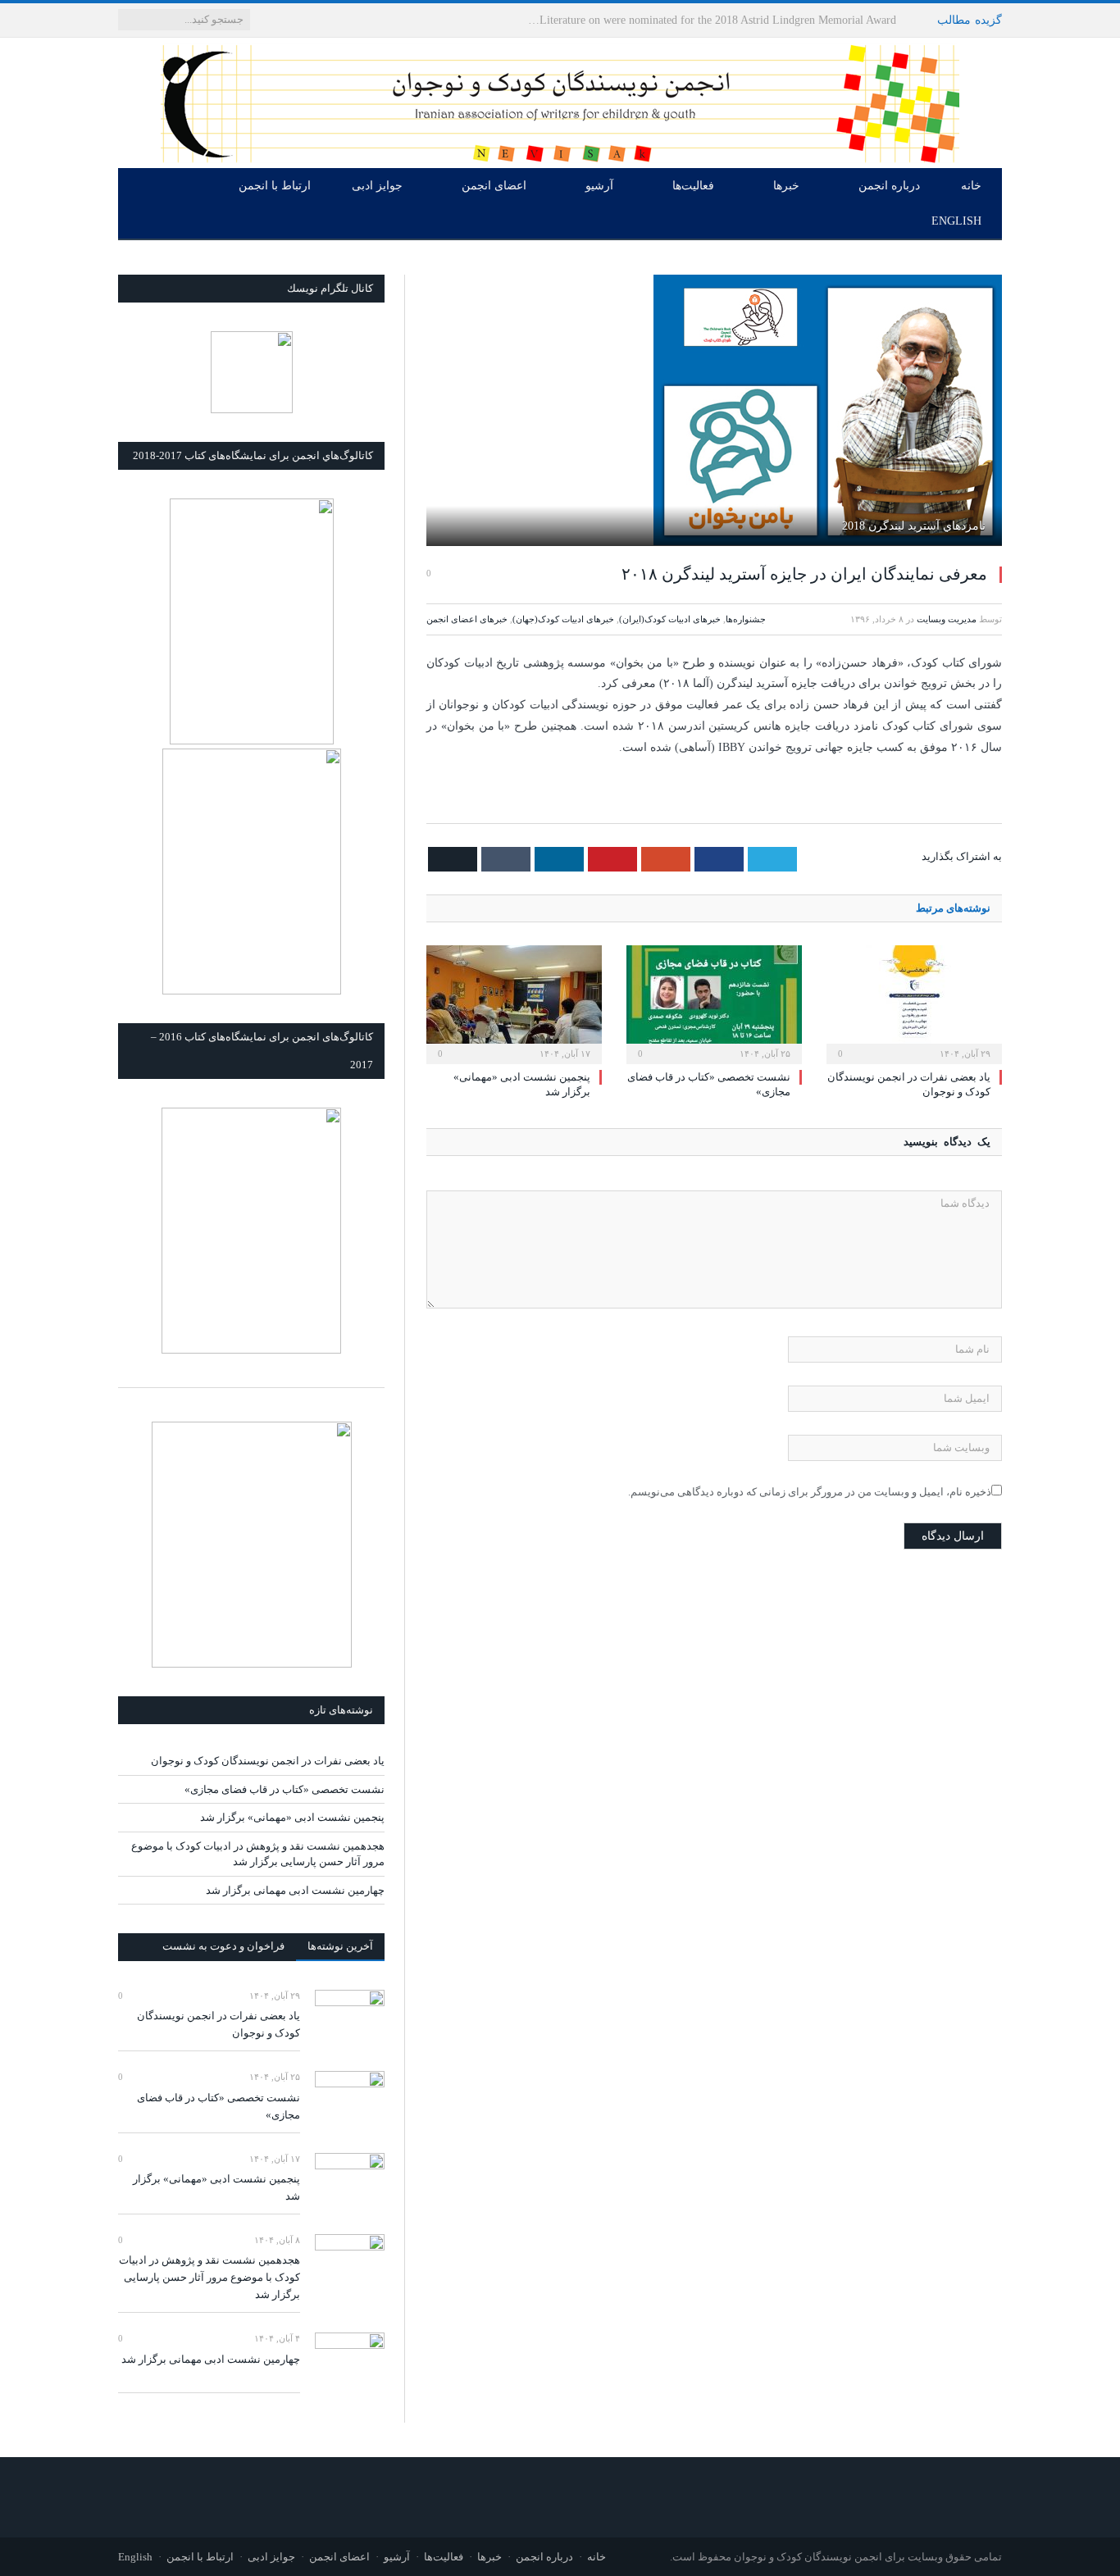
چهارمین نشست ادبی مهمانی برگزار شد (295, 1890)
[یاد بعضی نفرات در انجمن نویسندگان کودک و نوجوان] (914, 1003)
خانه (971, 186)
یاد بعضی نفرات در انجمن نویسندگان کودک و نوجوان (771, 20)
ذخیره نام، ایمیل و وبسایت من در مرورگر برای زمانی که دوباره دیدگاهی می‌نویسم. (810, 1492)
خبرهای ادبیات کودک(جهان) (563, 619)
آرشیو (599, 186)
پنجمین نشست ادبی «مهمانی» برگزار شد (292, 1817)
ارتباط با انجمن (275, 186)
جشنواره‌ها (746, 619)
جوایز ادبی (377, 186)
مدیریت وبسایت (947, 619)
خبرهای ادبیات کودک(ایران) (670, 619)
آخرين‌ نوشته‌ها (340, 1946)
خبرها (786, 186)
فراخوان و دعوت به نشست (223, 1946)
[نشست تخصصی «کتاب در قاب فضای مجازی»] (714, 1003)
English (956, 221)
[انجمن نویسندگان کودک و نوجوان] (560, 100)
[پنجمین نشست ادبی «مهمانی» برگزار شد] (514, 1003)
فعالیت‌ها (693, 186)
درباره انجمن (889, 186)
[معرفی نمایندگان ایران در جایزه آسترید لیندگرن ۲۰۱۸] (714, 412)
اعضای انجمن (494, 186)
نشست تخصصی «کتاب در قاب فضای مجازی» (285, 1789)
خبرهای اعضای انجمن (467, 619)
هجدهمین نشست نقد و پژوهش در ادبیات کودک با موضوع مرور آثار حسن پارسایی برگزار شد (209, 2277)
